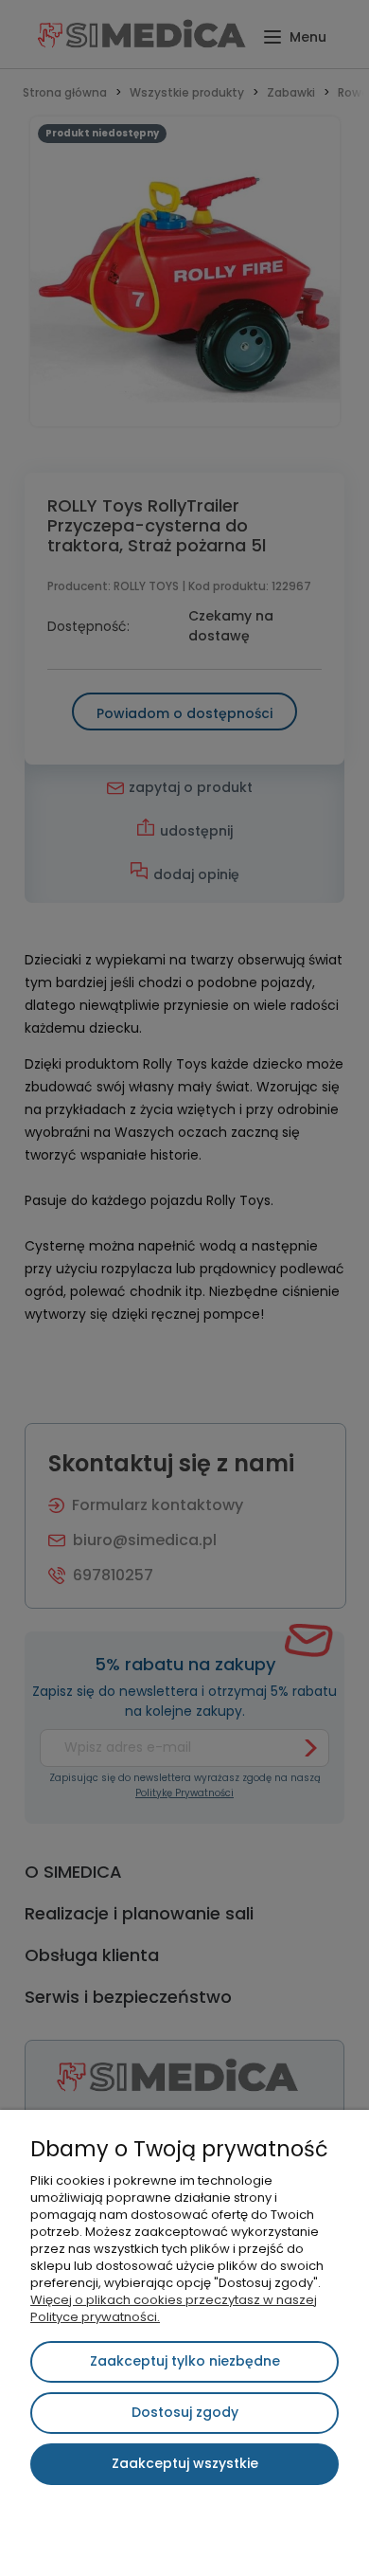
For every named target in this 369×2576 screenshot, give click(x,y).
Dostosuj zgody (185, 2412)
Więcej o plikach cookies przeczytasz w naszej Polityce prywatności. (174, 2308)
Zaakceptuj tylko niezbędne (185, 2361)
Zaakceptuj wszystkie (185, 2463)
